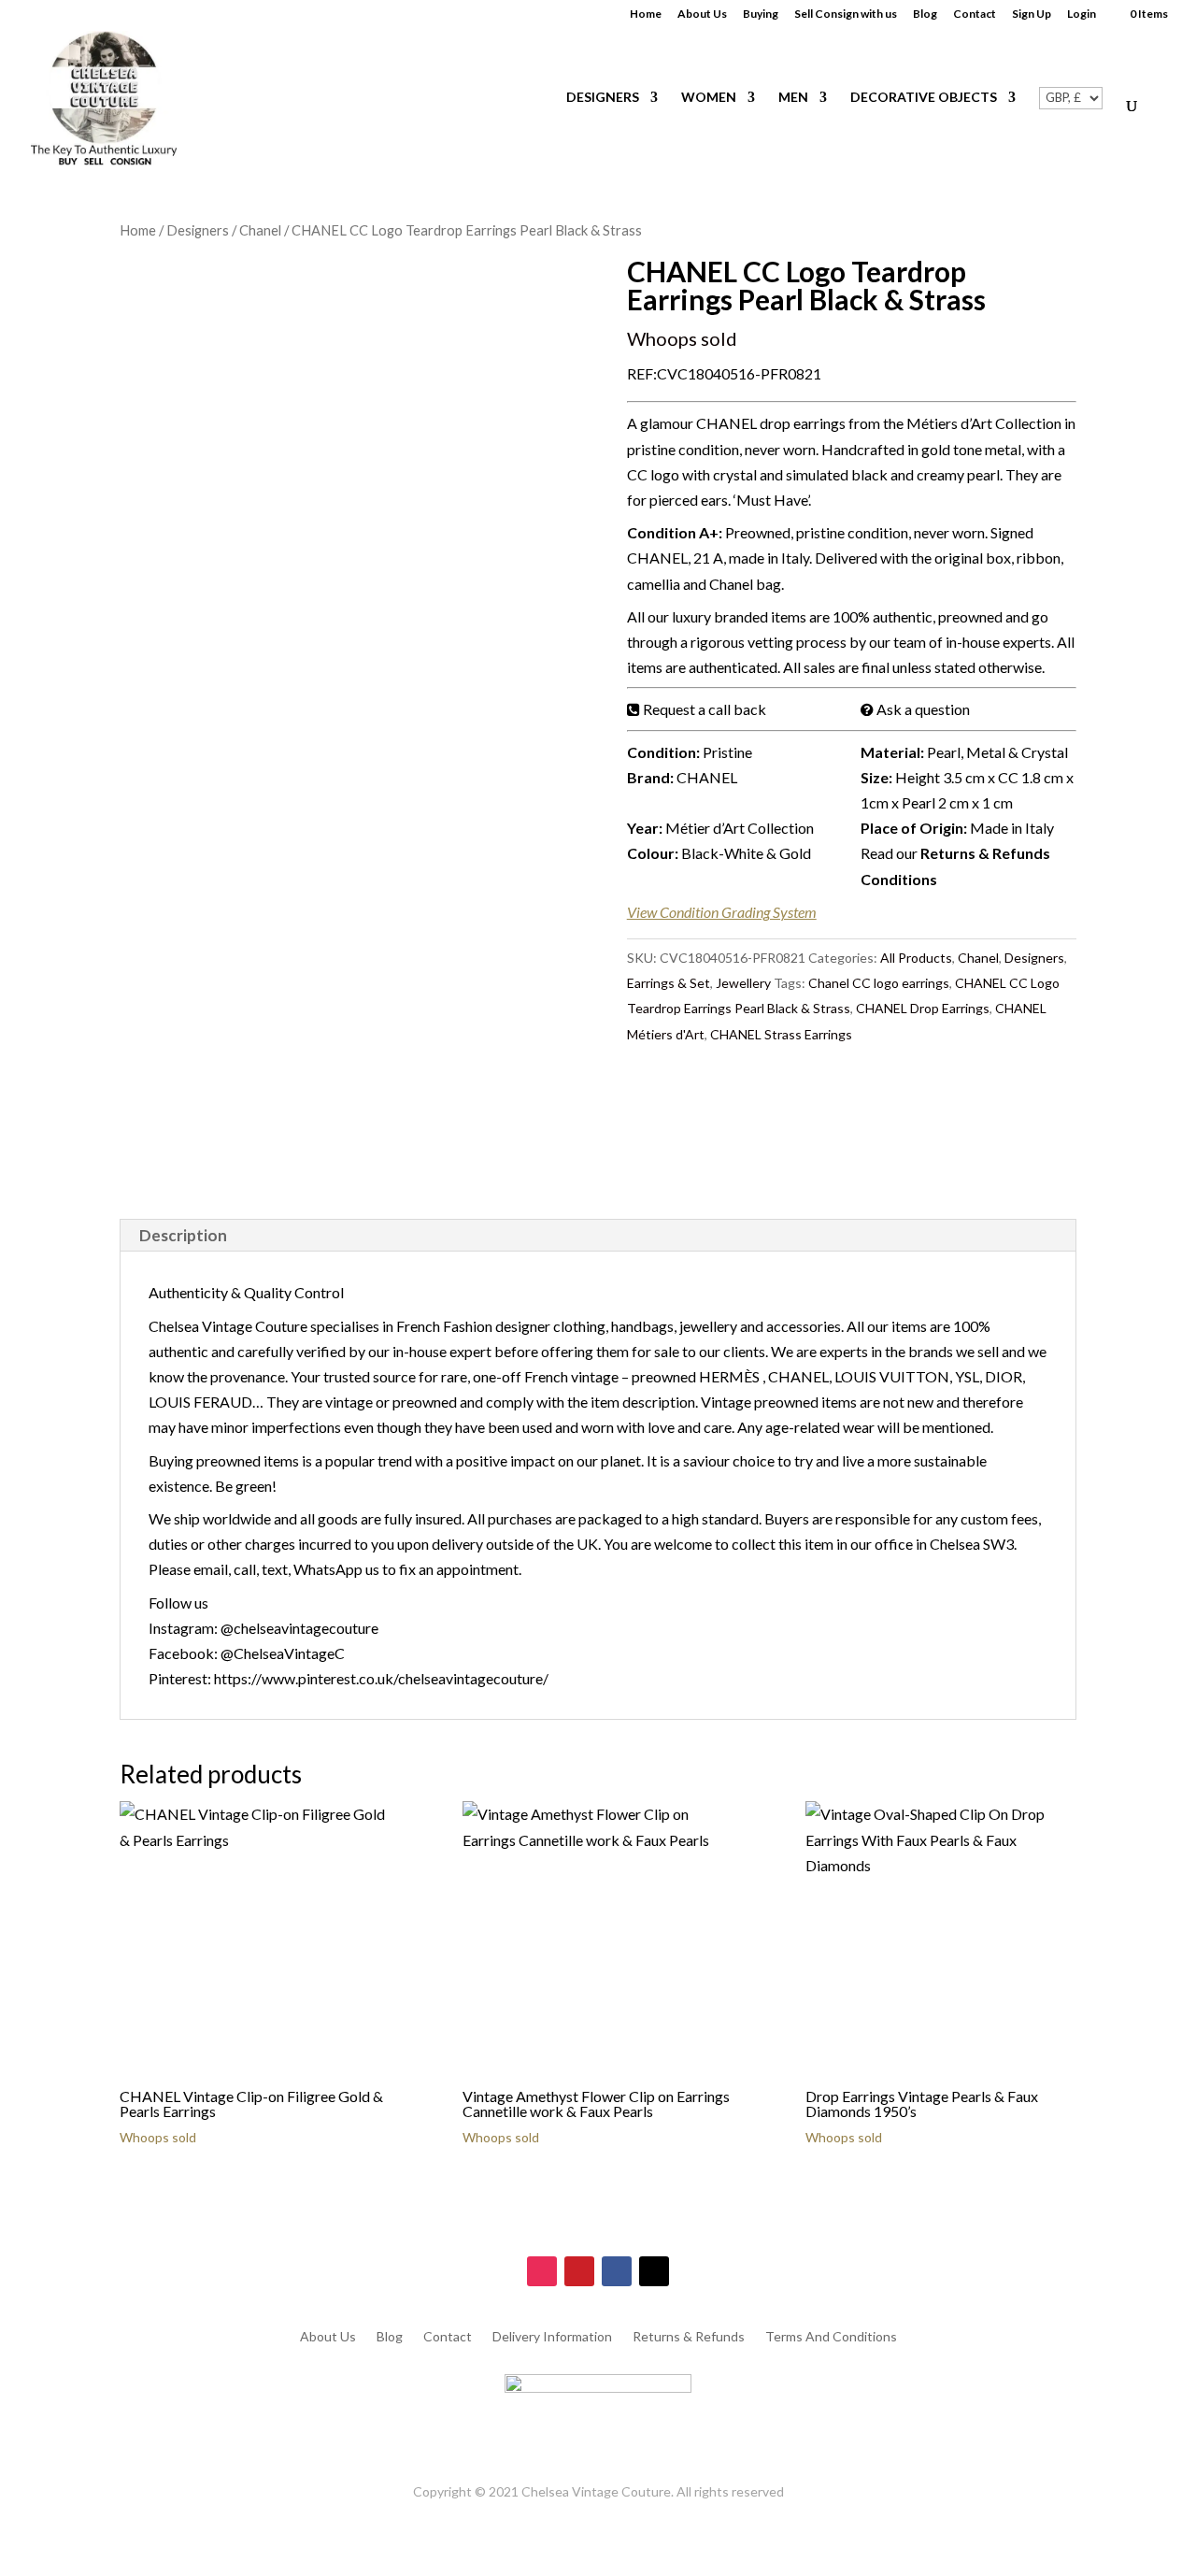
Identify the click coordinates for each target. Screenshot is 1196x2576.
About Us (702, 14)
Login (1082, 14)
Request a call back (705, 709)
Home (646, 14)
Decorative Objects (924, 98)
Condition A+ (673, 532)
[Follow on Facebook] (617, 2271)
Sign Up (1032, 14)
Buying (761, 14)
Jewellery (743, 983)
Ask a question (923, 709)
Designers (603, 98)
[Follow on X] (654, 2271)
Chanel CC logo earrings (879, 983)
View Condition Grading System (722, 912)
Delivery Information (552, 2337)
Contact (975, 14)
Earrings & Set (669, 983)
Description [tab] (183, 1235)
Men (793, 98)
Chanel (260, 230)
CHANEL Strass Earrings (781, 1034)
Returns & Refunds (689, 2337)
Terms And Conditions (831, 2337)
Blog (925, 14)
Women (709, 98)
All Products (916, 958)
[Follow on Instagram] (542, 2271)
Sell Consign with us (846, 14)
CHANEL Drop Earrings (923, 1008)
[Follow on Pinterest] (579, 2271)
